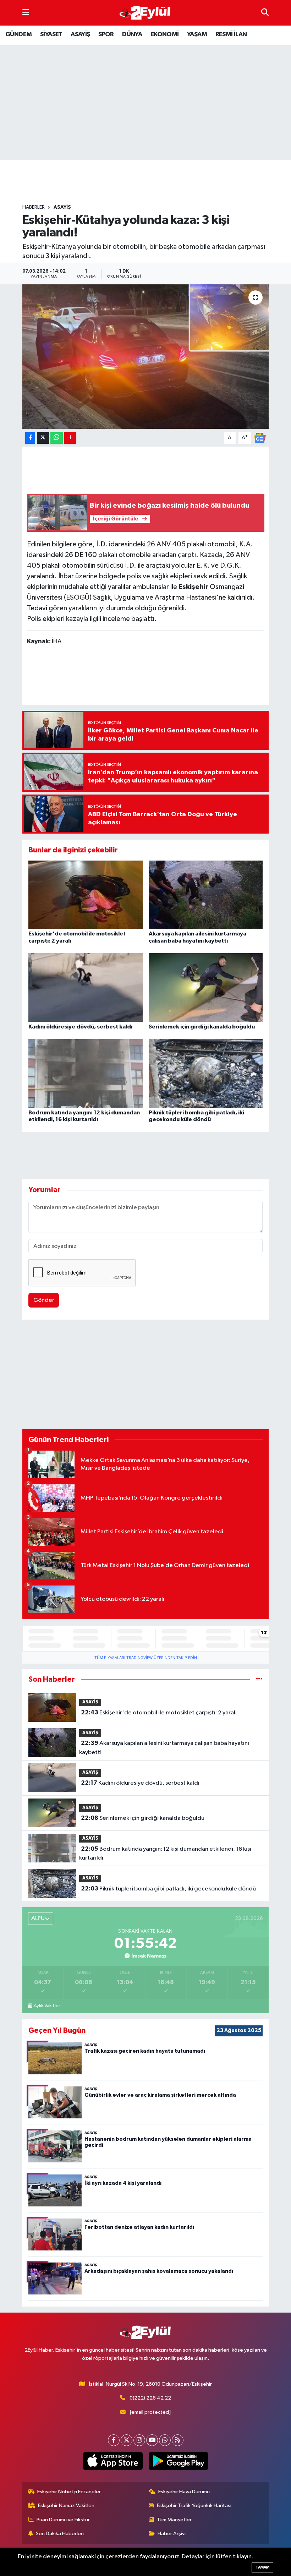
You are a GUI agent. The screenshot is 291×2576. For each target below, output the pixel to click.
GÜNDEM (18, 34)
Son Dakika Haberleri (60, 2534)
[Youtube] (152, 2440)
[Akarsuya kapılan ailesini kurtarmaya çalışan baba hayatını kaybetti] (206, 895)
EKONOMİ (165, 34)
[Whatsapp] (165, 2440)
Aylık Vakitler (47, 2006)
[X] (127, 2440)
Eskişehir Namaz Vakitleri (66, 2506)
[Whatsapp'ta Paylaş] (57, 438)
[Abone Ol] (260, 438)
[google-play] (178, 2461)
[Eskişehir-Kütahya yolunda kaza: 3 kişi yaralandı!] (146, 357)
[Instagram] (139, 2440)
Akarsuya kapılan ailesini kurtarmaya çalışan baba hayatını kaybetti (164, 1748)
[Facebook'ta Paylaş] (30, 438)
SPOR (106, 34)
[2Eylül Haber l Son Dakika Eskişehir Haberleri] (145, 13)
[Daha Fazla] (70, 438)
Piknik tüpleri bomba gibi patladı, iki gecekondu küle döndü (168, 1889)
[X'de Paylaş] (43, 438)
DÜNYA (132, 34)
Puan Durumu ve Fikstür (63, 2520)
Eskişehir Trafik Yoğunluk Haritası (194, 2506)
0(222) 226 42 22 (150, 2398)
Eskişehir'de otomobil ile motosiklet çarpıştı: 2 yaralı (159, 1713)
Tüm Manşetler (174, 2520)
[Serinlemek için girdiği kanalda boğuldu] (206, 987)
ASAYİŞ (80, 34)
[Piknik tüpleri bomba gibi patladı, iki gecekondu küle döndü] (206, 1073)
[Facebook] (114, 2440)
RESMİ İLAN (231, 34)
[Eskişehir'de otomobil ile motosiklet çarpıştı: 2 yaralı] (86, 895)
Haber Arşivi (172, 2534)
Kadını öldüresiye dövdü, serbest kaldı (80, 1027)
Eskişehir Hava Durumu (184, 2492)
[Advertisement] (152, 182)
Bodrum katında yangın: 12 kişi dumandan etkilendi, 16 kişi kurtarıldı (165, 1854)
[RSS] (178, 2440)
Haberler (34, 207)
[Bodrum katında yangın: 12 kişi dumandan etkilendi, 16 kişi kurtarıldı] (86, 1073)
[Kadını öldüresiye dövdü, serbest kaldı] (86, 987)
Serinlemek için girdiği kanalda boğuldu (202, 1027)
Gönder (44, 1300)
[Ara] (265, 13)
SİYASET (51, 34)
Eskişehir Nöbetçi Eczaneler (69, 2492)
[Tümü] (259, 1679)
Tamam (262, 2567)
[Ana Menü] (26, 13)
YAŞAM (197, 34)
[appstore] (113, 2461)
